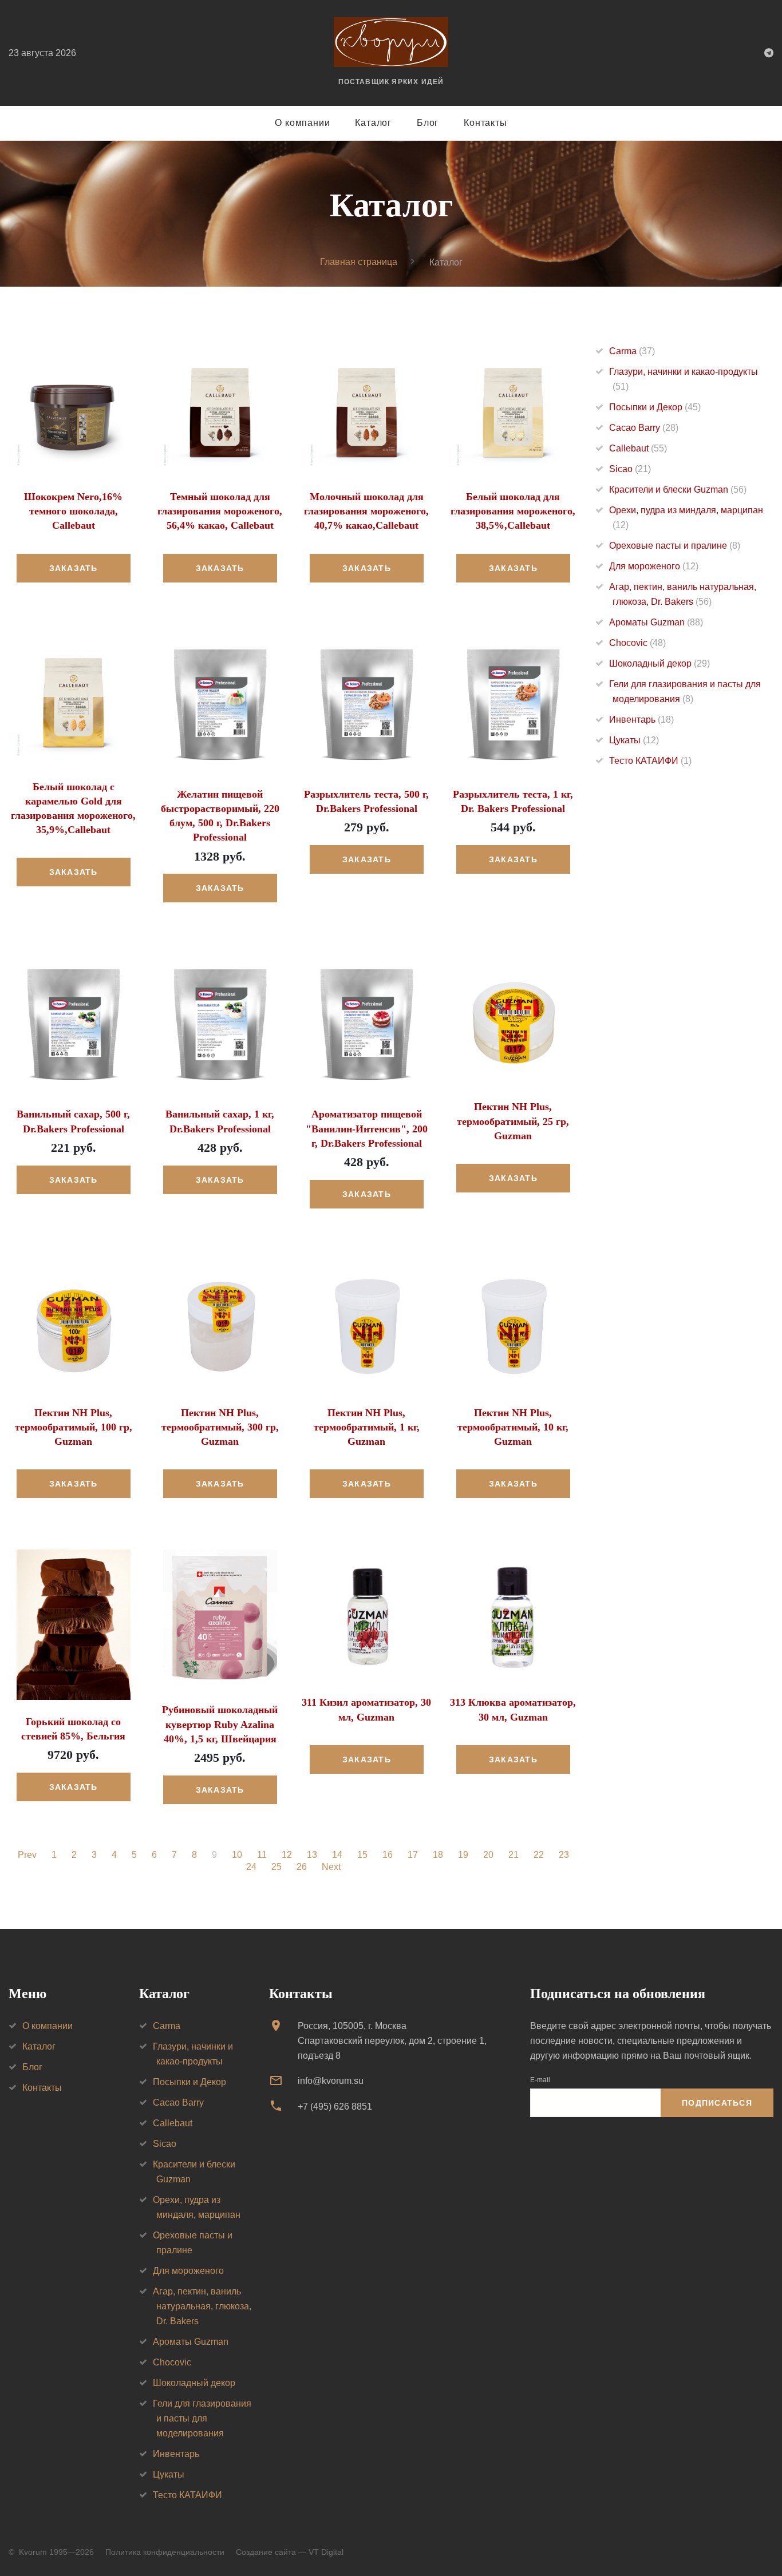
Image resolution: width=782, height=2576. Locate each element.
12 (287, 1855)
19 (463, 1855)
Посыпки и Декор (655, 407)
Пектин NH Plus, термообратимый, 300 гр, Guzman (220, 1427)
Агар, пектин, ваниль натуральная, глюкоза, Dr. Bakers (202, 2306)
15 (362, 1855)
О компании (302, 123)
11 (262, 1855)
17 (413, 1855)
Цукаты (634, 740)
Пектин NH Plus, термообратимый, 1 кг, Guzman (367, 1427)
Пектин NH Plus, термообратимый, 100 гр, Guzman (74, 1427)
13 (312, 1855)
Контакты (485, 123)
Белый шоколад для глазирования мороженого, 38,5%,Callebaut (513, 511)
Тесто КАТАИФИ (650, 761)
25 (277, 1867)
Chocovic (637, 643)
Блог (428, 123)
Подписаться (717, 2103)
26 (302, 1867)
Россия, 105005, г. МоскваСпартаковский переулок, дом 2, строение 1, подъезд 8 (392, 2041)
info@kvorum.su (331, 2081)
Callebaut (638, 448)
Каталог (373, 123)
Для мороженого (654, 566)
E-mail (540, 2080)
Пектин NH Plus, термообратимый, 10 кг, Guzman (513, 1427)
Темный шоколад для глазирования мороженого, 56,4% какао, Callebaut (220, 511)
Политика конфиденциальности (165, 2552)
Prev (27, 1855)
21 (514, 1855)
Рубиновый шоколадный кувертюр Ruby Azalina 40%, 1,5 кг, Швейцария (220, 1724)
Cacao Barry (644, 428)
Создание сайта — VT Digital (290, 2552)
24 (251, 1867)
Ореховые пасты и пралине (675, 546)
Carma (632, 351)
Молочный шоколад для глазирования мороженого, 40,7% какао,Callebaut (366, 511)
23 (564, 1855)
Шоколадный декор (659, 663)
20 (488, 1855)
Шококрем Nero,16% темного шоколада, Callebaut (73, 511)
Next (331, 1867)
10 (237, 1855)
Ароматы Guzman (656, 622)
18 (438, 1855)
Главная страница (359, 262)
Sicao (630, 469)
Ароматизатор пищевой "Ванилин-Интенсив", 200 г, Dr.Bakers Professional (367, 1128)
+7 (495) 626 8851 (335, 2107)
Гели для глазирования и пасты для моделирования (202, 2418)
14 (337, 1855)
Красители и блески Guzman (678, 490)
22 (539, 1855)
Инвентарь (641, 720)
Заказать (74, 568)
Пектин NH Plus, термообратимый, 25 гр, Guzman (513, 1121)
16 (388, 1855)
